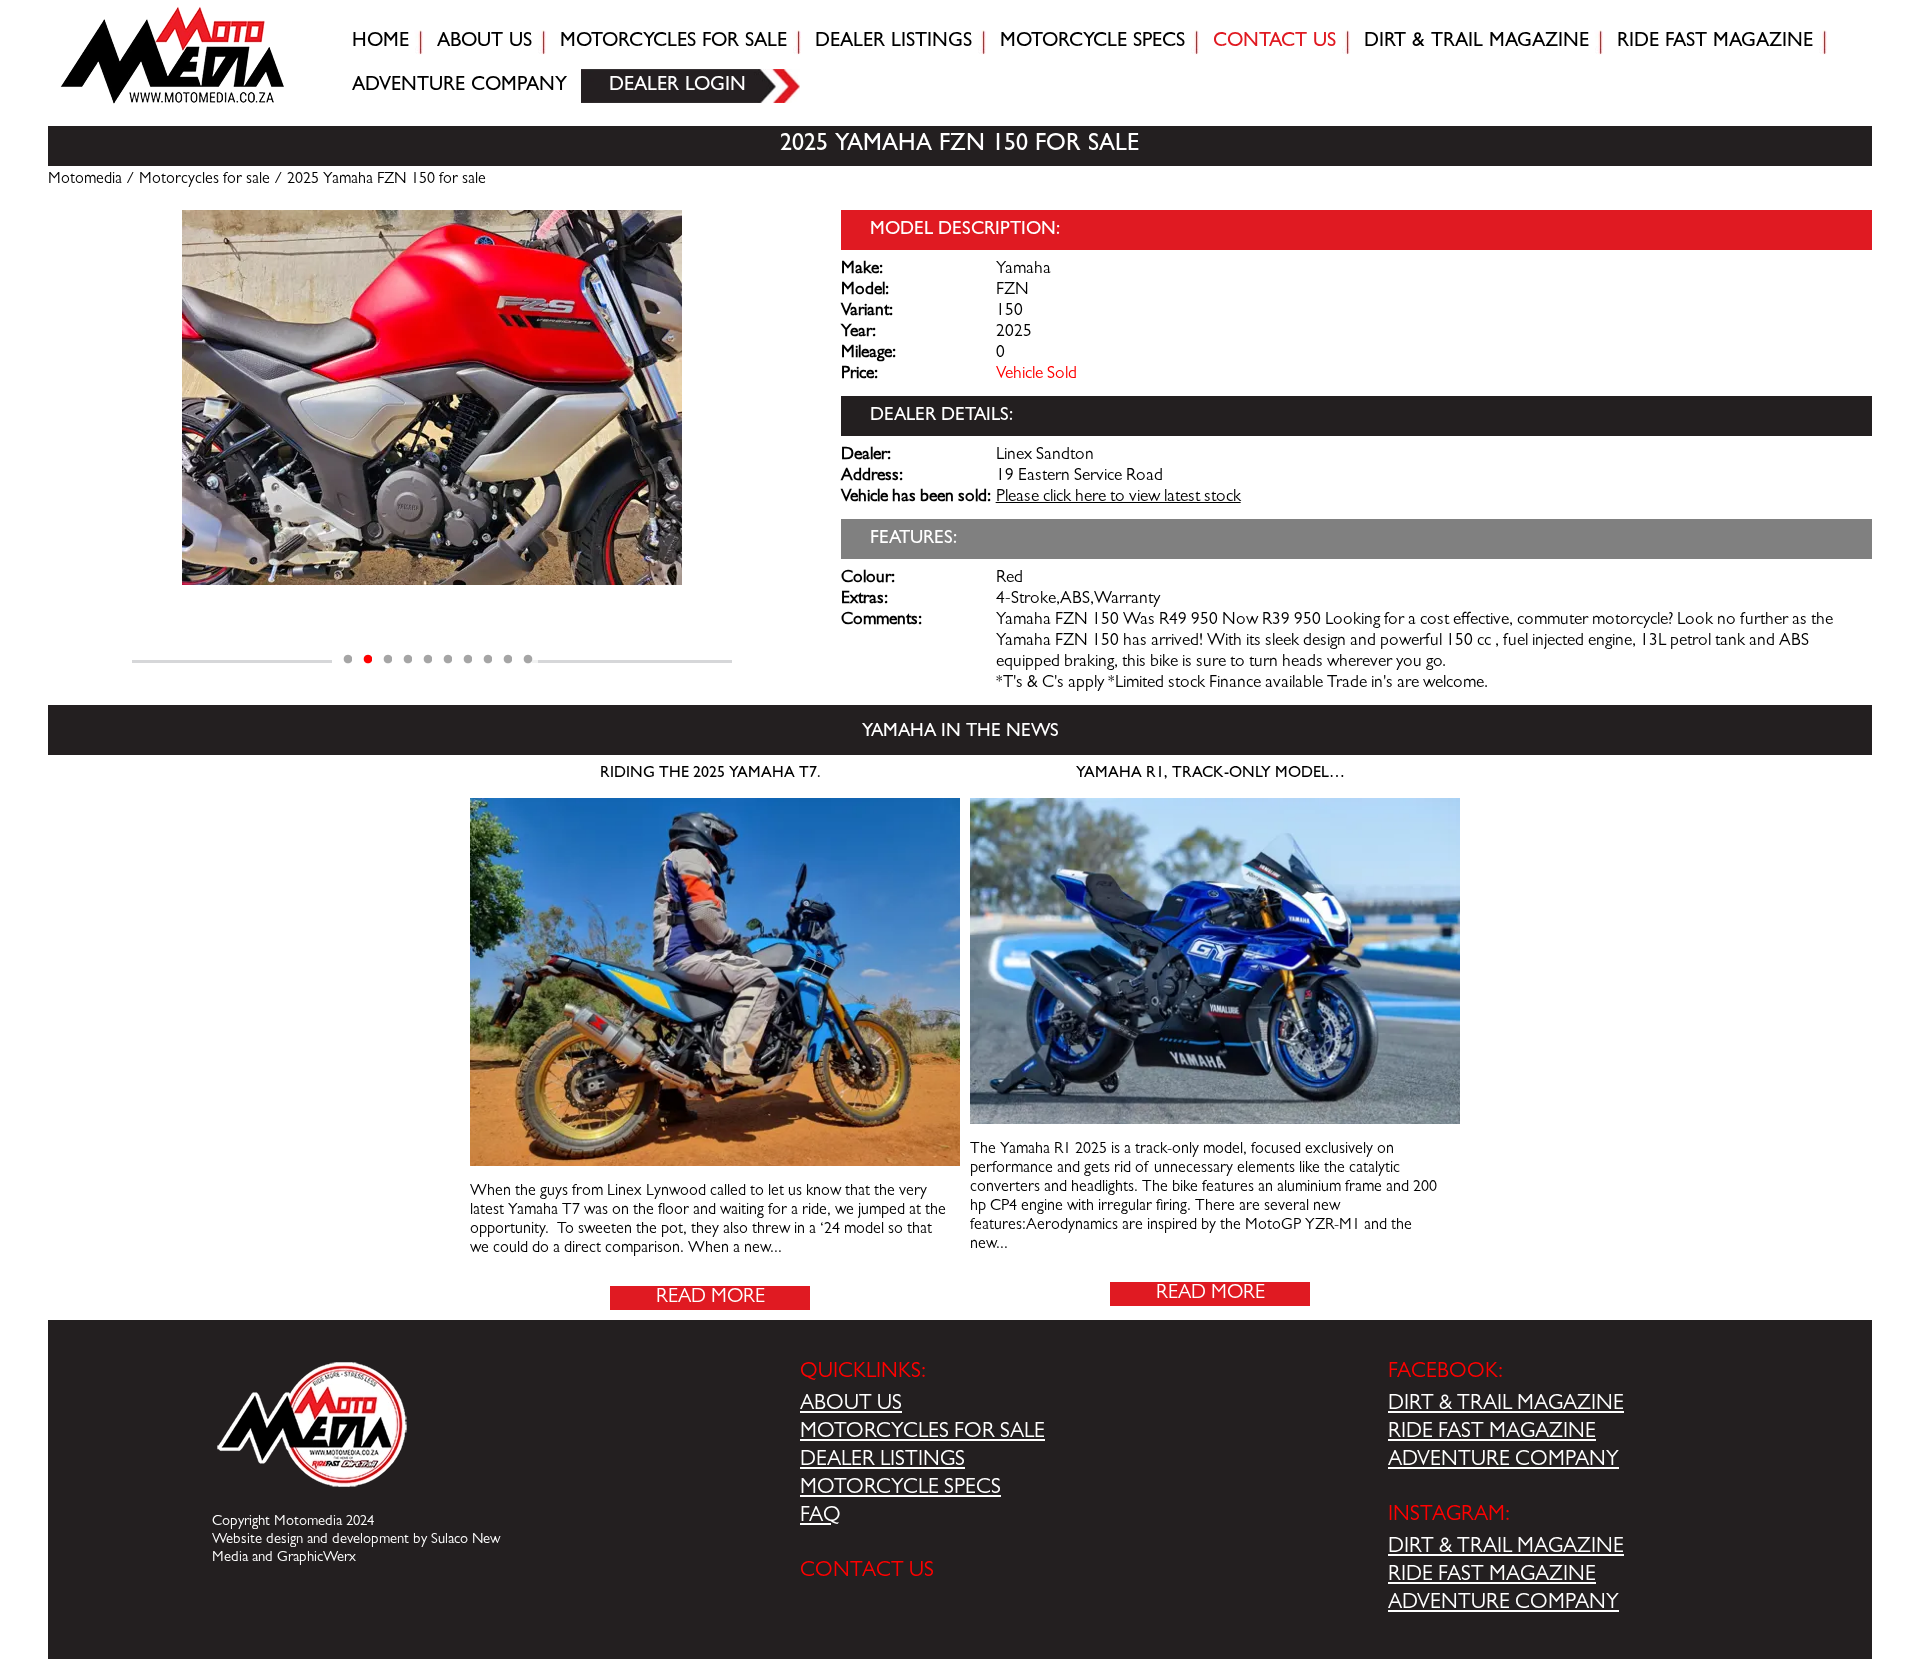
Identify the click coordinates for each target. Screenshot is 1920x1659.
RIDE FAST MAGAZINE (1492, 1433)
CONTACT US (867, 1572)
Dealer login (677, 86)
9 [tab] (508, 660)
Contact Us (1274, 42)
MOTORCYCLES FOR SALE (922, 1433)
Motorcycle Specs (1092, 42)
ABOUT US (851, 1405)
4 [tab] (408, 660)
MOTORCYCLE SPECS (900, 1489)
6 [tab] (448, 660)
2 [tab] (368, 660)
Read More (710, 1298)
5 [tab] (428, 660)
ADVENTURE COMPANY (1503, 1461)
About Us (484, 42)
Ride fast (1715, 42)
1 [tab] (348, 660)
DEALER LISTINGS (882, 1461)
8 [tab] (488, 660)
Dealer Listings (893, 42)
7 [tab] (468, 660)
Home (380, 42)
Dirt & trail (1476, 42)
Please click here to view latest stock (1118, 498)
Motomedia (85, 180)
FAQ (820, 1517)
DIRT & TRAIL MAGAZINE (1506, 1405)
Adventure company (459, 86)
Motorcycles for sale (673, 42)
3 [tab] (388, 660)
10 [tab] (528, 660)
